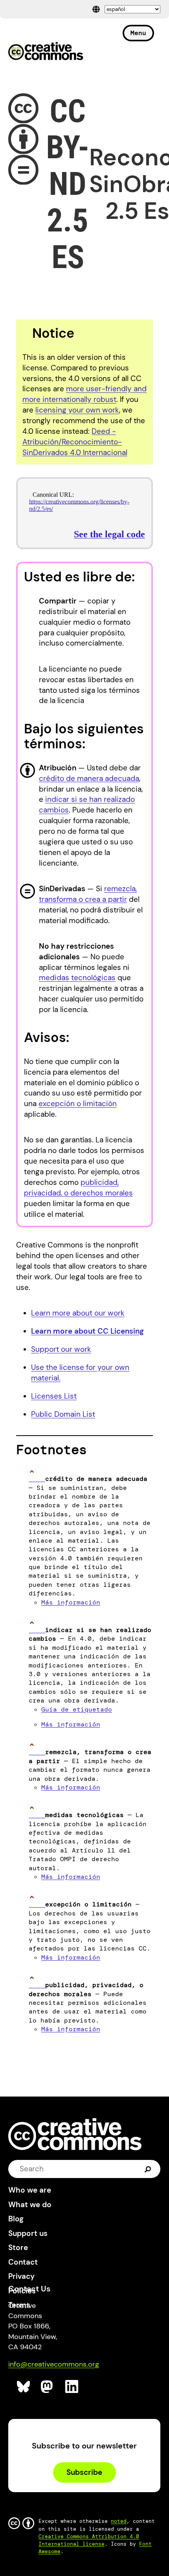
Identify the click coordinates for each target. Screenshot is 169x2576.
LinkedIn (72, 2387)
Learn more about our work (78, 1313)
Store (18, 2248)
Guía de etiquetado (77, 1709)
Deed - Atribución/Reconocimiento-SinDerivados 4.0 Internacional (75, 442)
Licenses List (54, 1396)
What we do (30, 2205)
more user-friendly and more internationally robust (84, 394)
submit (148, 2169)
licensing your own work (77, 410)
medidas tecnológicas (77, 978)
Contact (23, 2262)
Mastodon (48, 2387)
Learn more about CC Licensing (87, 1331)
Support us (28, 2233)
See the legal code (109, 534)
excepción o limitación (78, 1104)
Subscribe (84, 2472)
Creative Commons (46, 52)
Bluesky (24, 2387)
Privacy (21, 2276)
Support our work (61, 1349)
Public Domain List (63, 1414)
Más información (71, 1602)
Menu (138, 33)
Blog (16, 2219)
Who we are (30, 2190)
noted (119, 2521)
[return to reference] (37, 1479)
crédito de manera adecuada (89, 778)
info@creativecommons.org (54, 2364)
